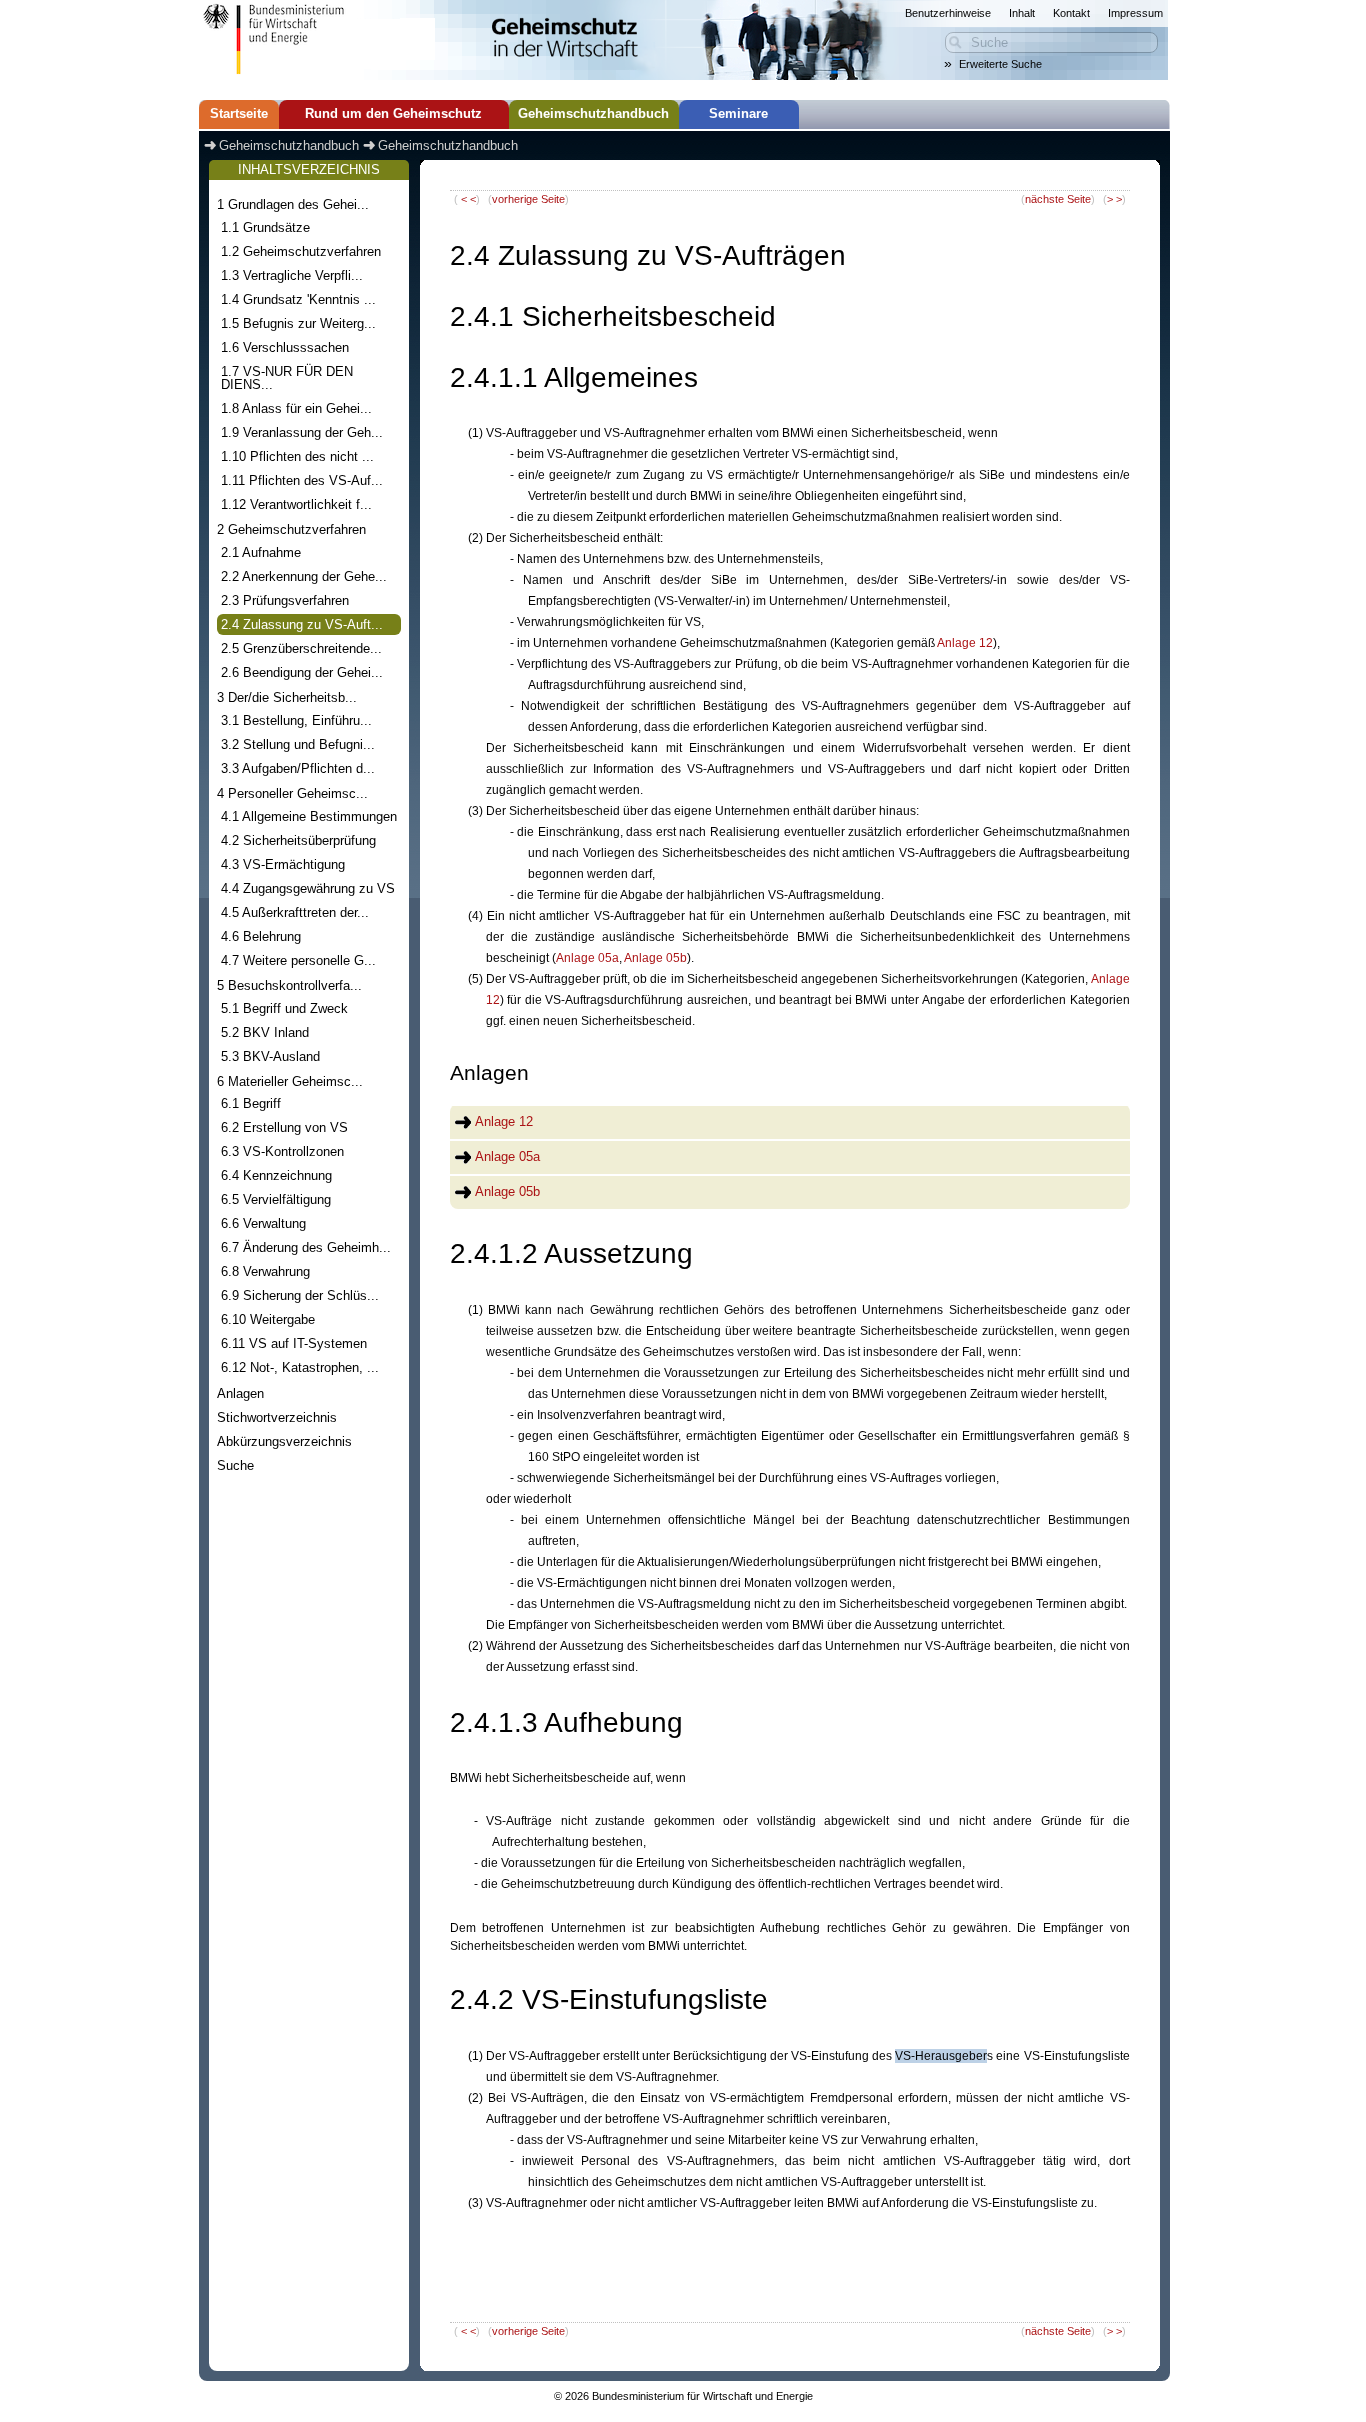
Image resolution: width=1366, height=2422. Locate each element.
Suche (235, 1465)
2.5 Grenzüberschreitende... (301, 648)
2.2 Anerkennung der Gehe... (304, 576)
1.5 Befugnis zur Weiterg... (298, 323)
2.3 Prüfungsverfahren (285, 600)
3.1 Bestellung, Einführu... (296, 720)
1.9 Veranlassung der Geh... (302, 432)
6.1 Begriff (251, 1103)
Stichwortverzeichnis (277, 1417)
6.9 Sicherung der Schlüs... (300, 1295)
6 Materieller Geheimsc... (290, 1081)
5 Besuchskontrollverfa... (289, 985)
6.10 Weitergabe (268, 1319)
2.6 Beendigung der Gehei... (302, 672)
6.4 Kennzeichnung (276, 1175)
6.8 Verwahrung (265, 1271)
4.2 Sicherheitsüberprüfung (298, 840)
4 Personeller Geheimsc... (292, 793)
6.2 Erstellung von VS (284, 1127)
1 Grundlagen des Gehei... (293, 204)
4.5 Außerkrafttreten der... (295, 912)
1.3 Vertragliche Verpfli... (292, 275)
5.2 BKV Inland (265, 1032)
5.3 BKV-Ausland (270, 1056)
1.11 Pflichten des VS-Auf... (302, 480)
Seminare (738, 114)
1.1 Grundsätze (265, 227)
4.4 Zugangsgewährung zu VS (308, 888)
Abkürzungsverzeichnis (284, 1441)
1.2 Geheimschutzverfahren (301, 251)
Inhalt (1022, 13)
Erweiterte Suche (1000, 64)
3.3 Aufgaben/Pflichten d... (298, 768)
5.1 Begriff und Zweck (284, 1008)
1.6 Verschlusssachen (285, 347)
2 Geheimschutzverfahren (291, 529)
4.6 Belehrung (261, 936)
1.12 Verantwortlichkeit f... (296, 504)
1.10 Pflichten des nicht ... (297, 456)
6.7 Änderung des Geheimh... (306, 1247)
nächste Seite (1058, 199)
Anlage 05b (655, 958)
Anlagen (240, 1393)
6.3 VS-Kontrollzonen (282, 1151)
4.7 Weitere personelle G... (298, 960)
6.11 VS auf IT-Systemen (294, 1343)
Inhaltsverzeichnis (309, 170)
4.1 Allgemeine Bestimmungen (309, 816)
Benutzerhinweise (948, 13)
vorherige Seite (528, 199)
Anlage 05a (587, 958)
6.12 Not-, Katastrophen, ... (300, 1367)
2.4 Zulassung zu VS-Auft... (302, 624)
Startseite (239, 114)
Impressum (1135, 13)
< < (468, 199)
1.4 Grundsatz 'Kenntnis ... (298, 299)
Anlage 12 (965, 643)
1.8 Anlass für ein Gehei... (296, 408)
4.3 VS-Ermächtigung (283, 864)
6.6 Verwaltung (263, 1223)
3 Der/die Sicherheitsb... (287, 697)
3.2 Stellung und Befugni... (298, 744)
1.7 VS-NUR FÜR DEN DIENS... (287, 378)
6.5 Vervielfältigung (276, 1199)
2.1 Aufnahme (261, 552)
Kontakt (1071, 13)
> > (1114, 199)
